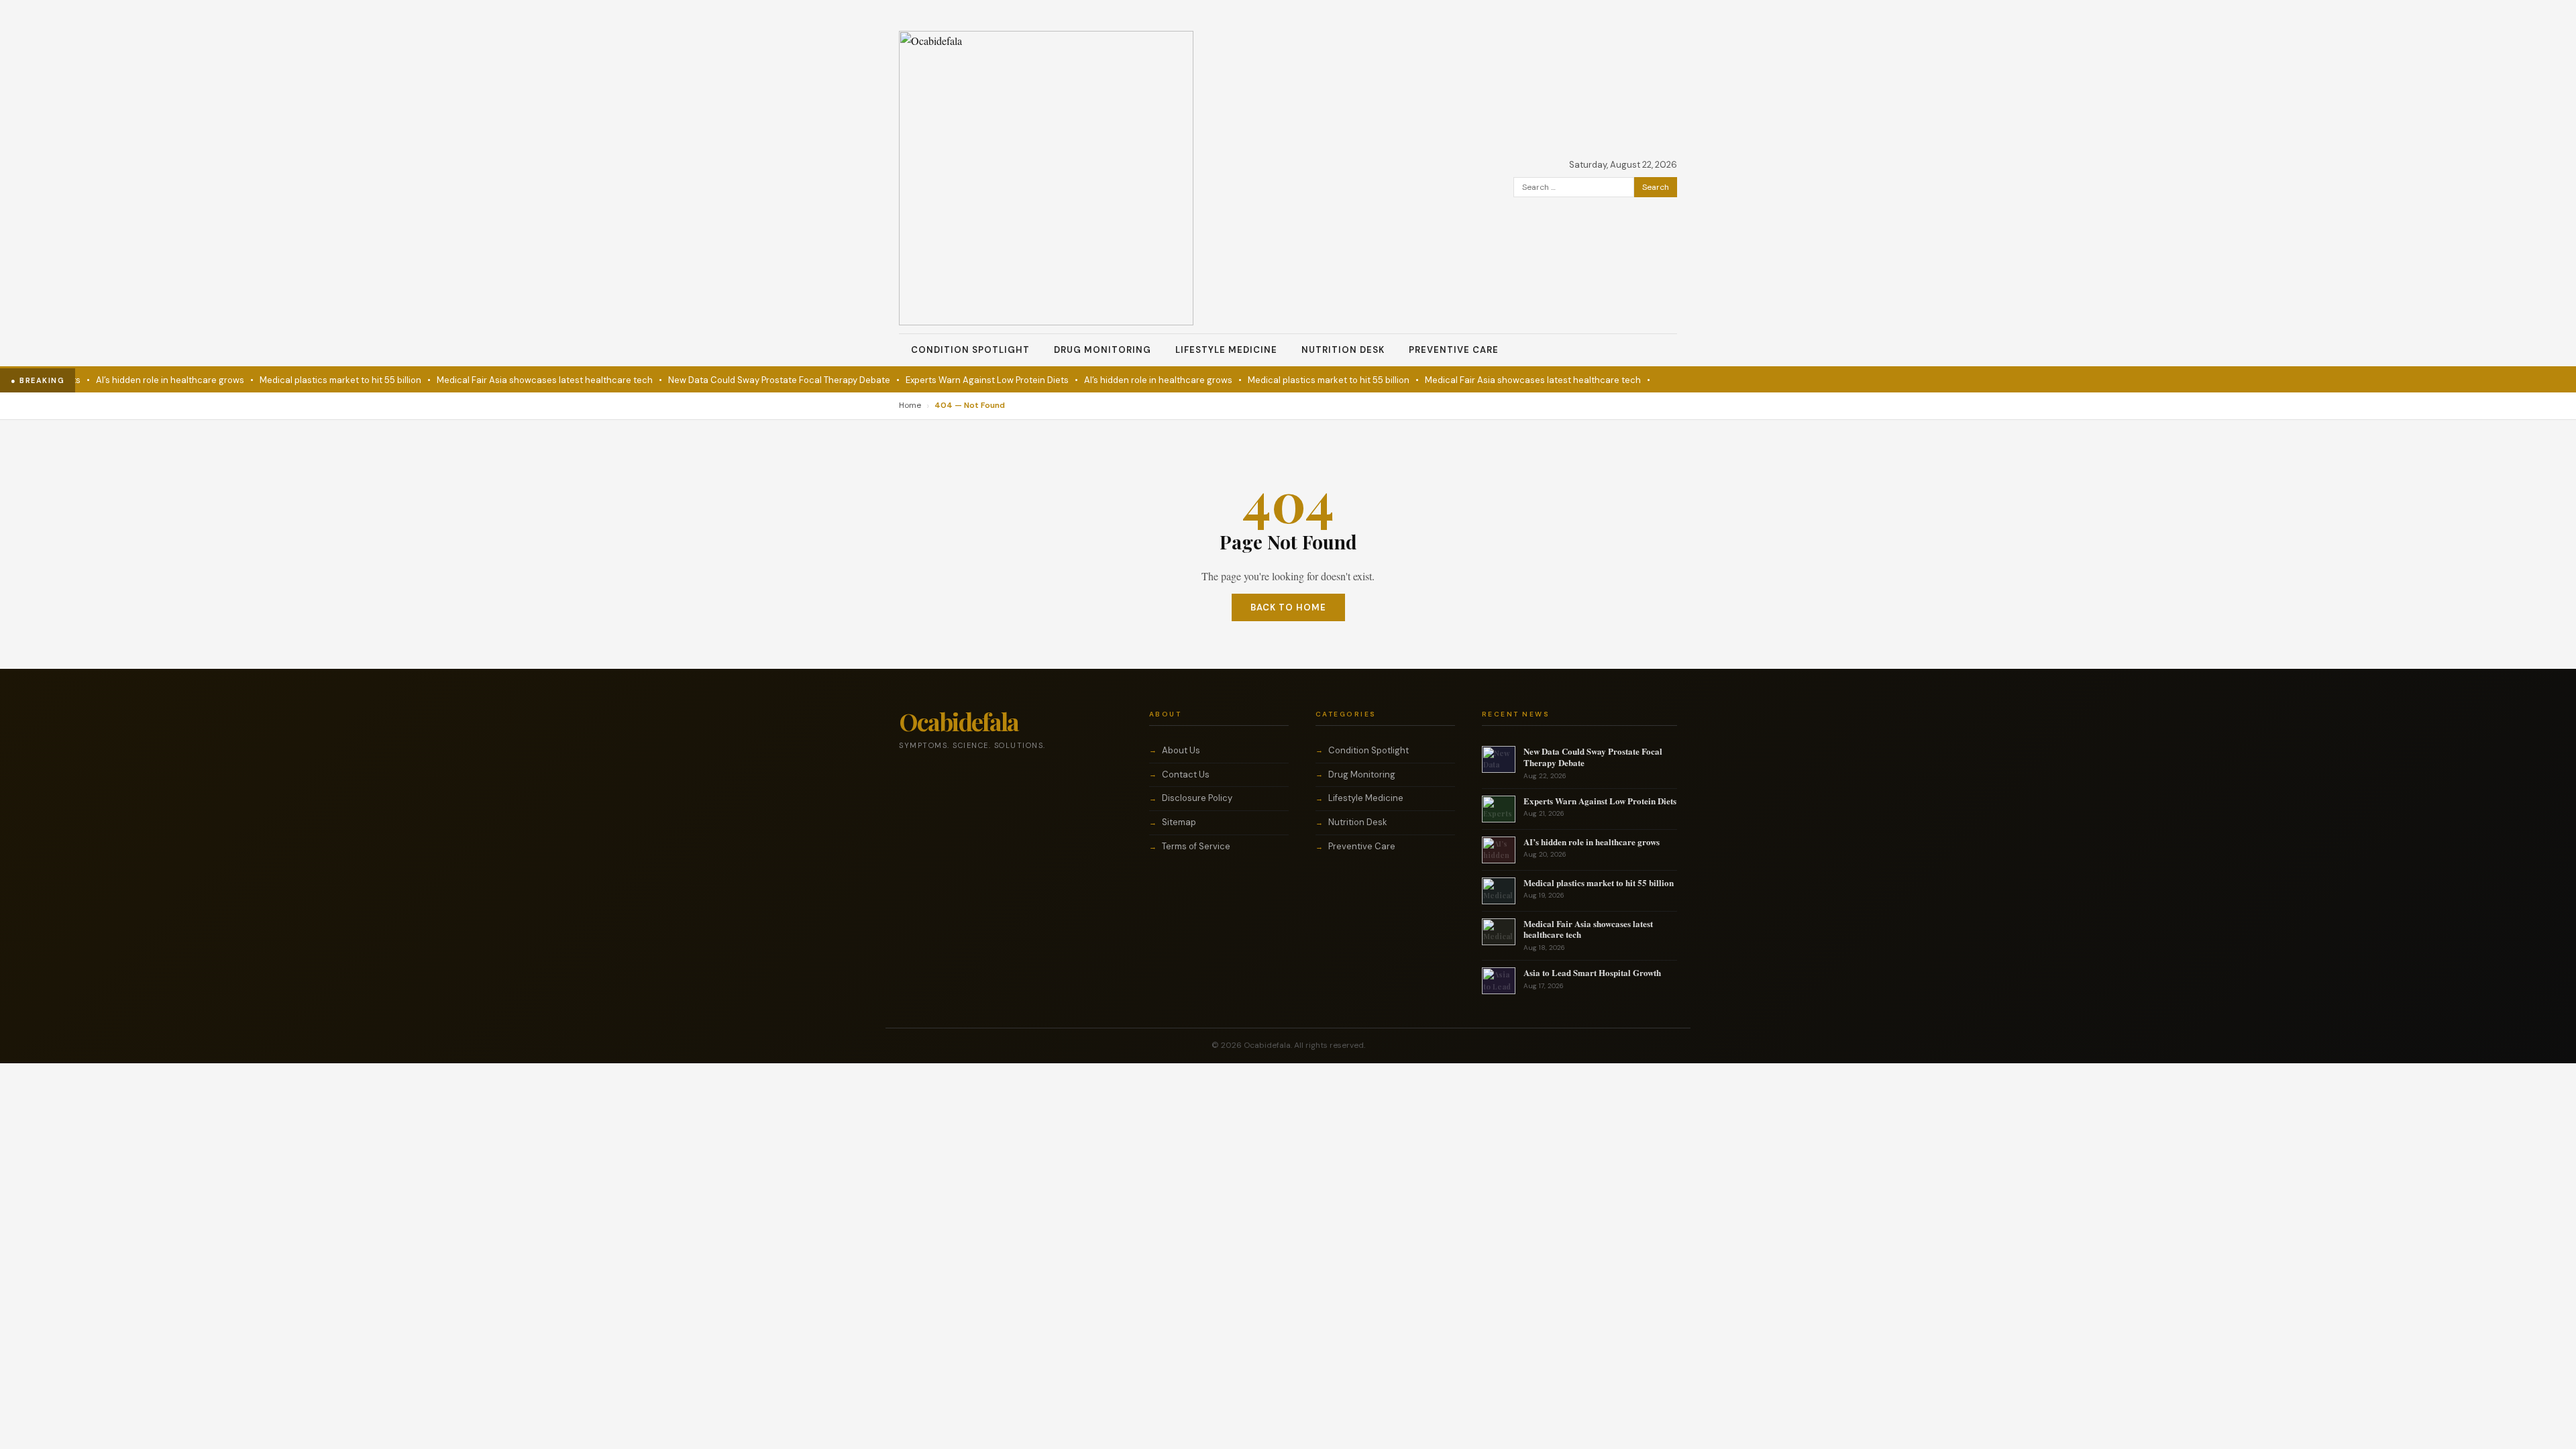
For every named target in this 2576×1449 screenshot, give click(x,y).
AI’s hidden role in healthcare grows (126, 380)
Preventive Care (1454, 350)
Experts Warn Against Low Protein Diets (944, 380)
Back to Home (1288, 607)
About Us (1181, 750)
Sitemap (1179, 822)
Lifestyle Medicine (1226, 350)
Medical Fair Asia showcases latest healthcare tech (501, 380)
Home (910, 405)
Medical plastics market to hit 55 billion (297, 380)
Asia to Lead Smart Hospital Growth (1592, 972)
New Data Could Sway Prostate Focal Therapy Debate (736, 380)
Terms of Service (1196, 846)
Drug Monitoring (1103, 350)
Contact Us (1186, 774)
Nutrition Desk (1343, 350)
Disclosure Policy (1197, 798)
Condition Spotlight (970, 350)
